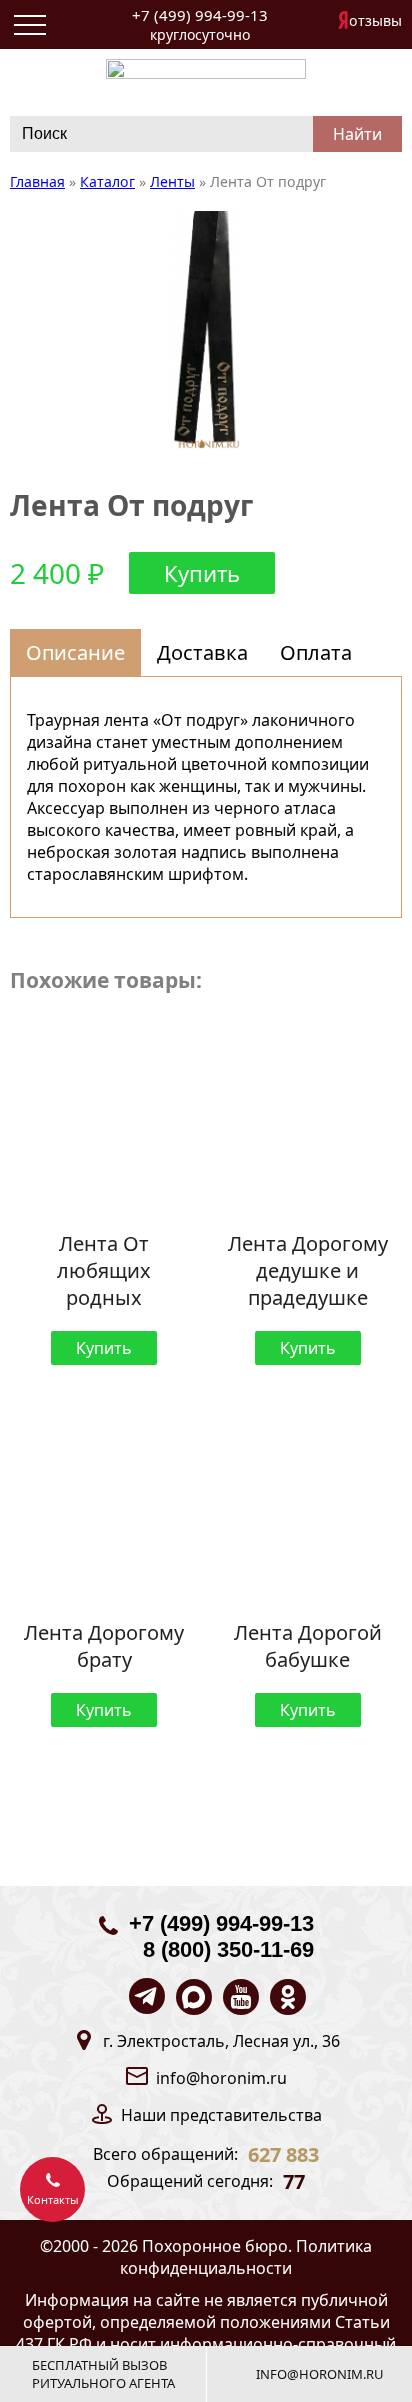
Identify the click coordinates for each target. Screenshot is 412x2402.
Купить (202, 573)
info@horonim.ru (221, 2078)
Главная (37, 181)
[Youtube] (241, 1997)
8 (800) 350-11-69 (228, 1949)
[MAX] (194, 1997)
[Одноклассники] (288, 1997)
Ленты (172, 181)
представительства (246, 2115)
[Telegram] (147, 1996)
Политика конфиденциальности (246, 2257)
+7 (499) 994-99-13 (200, 15)
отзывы (375, 20)
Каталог (107, 181)
